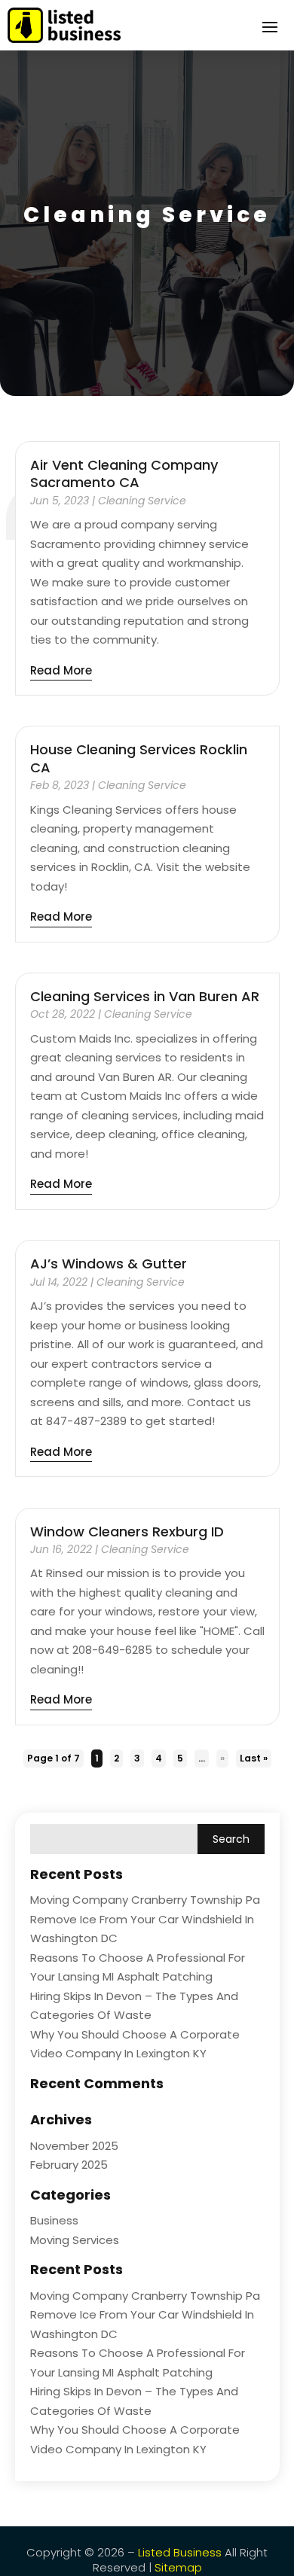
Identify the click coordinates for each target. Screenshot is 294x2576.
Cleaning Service (142, 501)
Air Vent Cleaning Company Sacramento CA (124, 473)
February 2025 (69, 2165)
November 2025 (74, 2146)
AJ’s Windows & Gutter (109, 1264)
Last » (254, 1758)
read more (61, 670)
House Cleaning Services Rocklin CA (139, 758)
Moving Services (75, 2240)
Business (54, 2220)
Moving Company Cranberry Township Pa (145, 1900)
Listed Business (180, 2552)
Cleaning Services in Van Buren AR (145, 996)
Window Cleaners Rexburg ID (127, 1532)
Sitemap (178, 2567)
